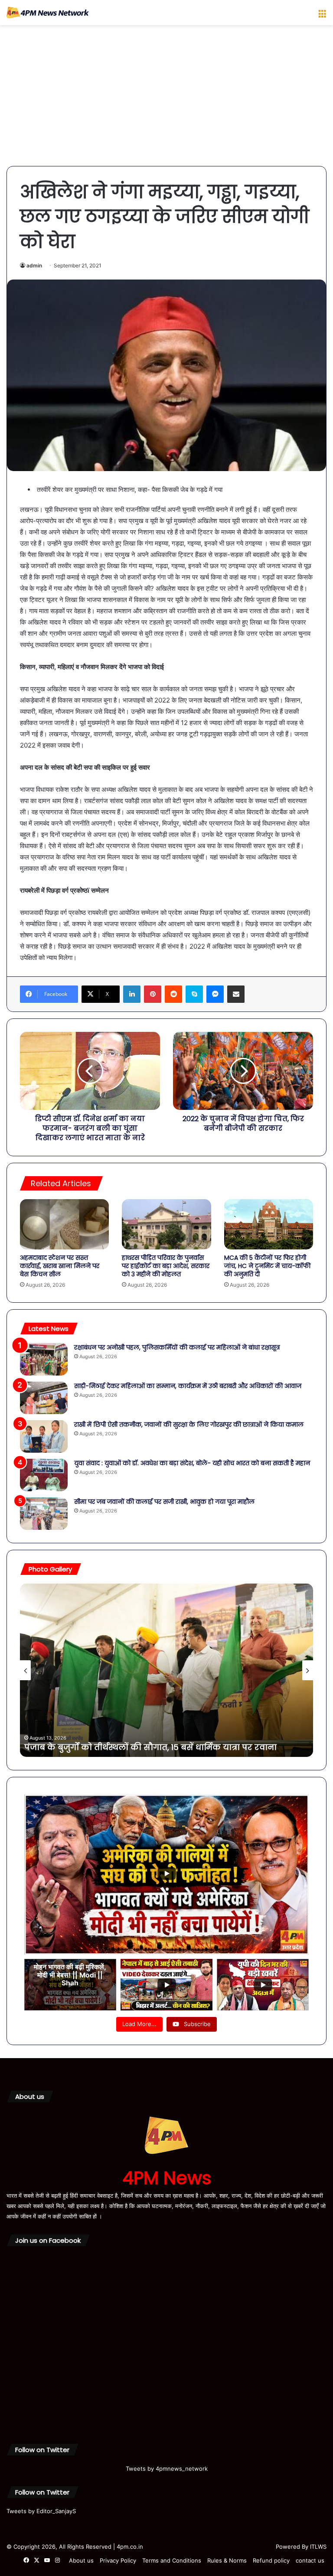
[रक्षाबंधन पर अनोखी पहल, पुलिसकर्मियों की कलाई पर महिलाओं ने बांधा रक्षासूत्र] (44, 1359)
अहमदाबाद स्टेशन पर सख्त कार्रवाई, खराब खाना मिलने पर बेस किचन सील (60, 1266)
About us (81, 2560)
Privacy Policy (118, 2560)
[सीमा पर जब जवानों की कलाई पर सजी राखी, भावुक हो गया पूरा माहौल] (44, 1514)
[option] (166, 1670)
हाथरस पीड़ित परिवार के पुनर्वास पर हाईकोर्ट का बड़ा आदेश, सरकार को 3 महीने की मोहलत (166, 1266)
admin (34, 265)
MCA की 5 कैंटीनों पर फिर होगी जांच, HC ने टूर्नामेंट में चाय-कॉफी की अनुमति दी (267, 1266)
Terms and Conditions (172, 2560)
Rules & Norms (227, 2560)
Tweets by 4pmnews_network (167, 2469)
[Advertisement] (166, 99)
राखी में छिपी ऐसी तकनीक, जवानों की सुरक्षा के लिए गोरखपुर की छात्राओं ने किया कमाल (189, 1425)
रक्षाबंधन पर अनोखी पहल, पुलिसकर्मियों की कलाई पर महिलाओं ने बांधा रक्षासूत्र (177, 1347)
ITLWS (318, 2547)
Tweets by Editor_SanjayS (41, 2511)
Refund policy (271, 2560)
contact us (310, 2560)
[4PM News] (48, 13)
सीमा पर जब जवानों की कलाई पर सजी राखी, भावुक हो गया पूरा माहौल (164, 1502)
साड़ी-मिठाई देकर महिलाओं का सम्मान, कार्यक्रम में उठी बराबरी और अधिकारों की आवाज (188, 1386)
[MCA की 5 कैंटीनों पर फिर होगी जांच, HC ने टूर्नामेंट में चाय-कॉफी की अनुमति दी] (269, 1224)
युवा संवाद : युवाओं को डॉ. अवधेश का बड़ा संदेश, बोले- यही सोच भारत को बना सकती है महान (192, 1463)
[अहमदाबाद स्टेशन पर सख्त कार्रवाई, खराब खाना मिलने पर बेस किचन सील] (64, 1224)
